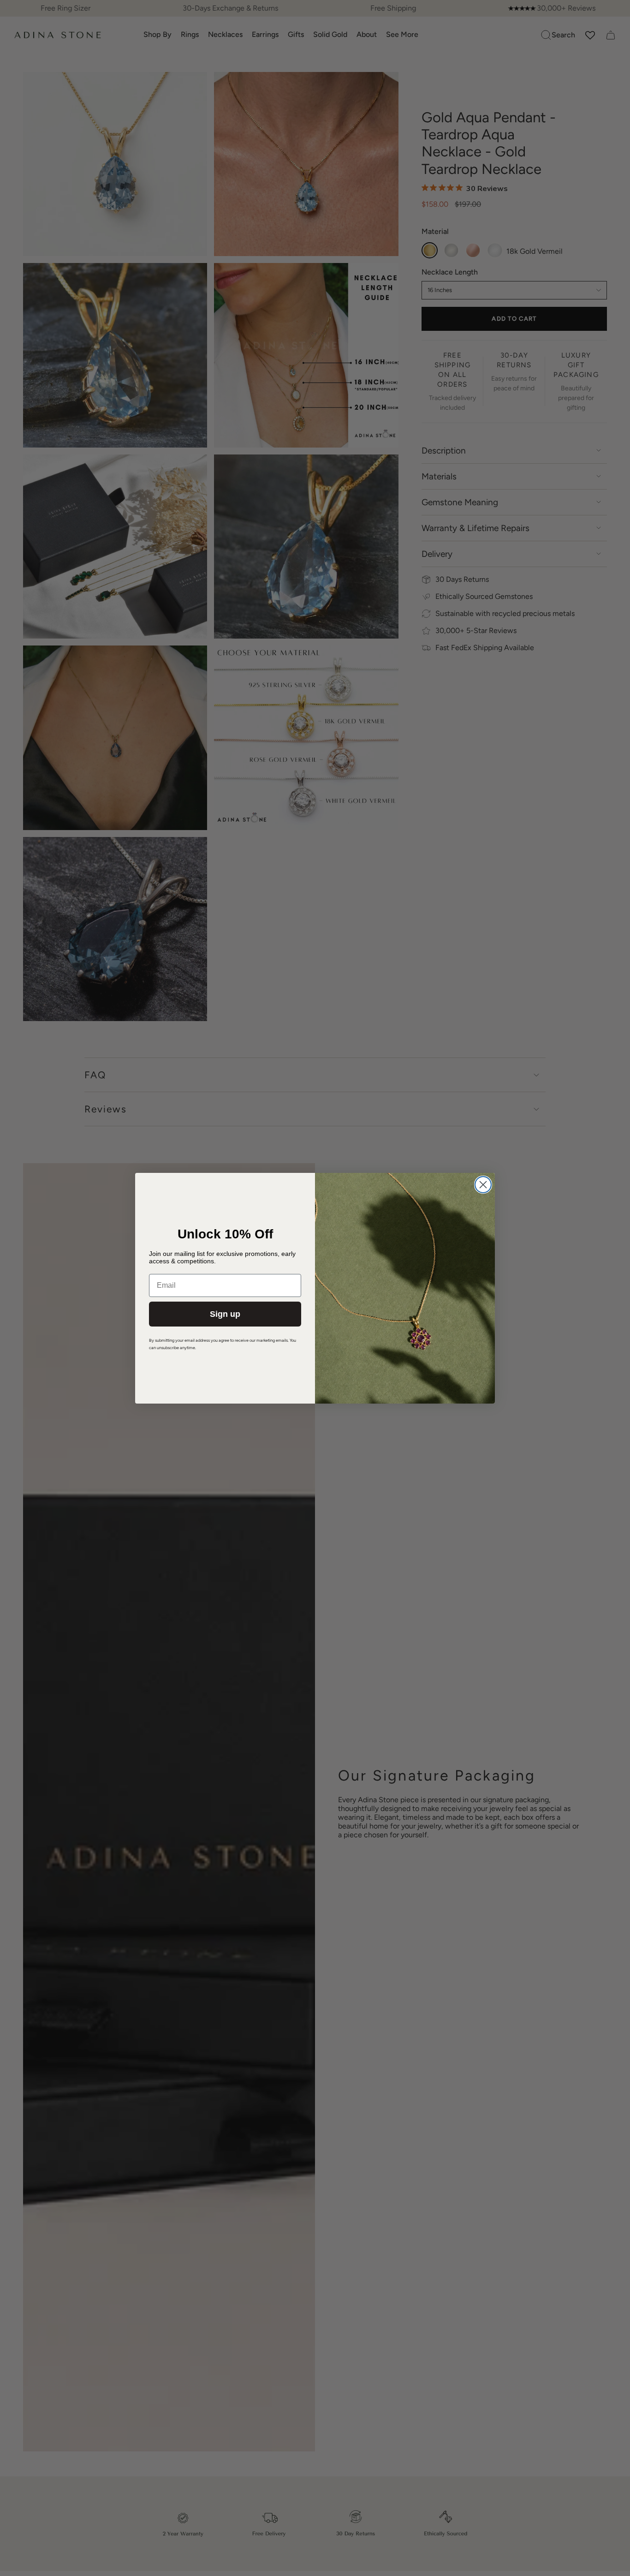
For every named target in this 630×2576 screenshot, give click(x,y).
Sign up (225, 1314)
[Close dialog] (483, 1185)
